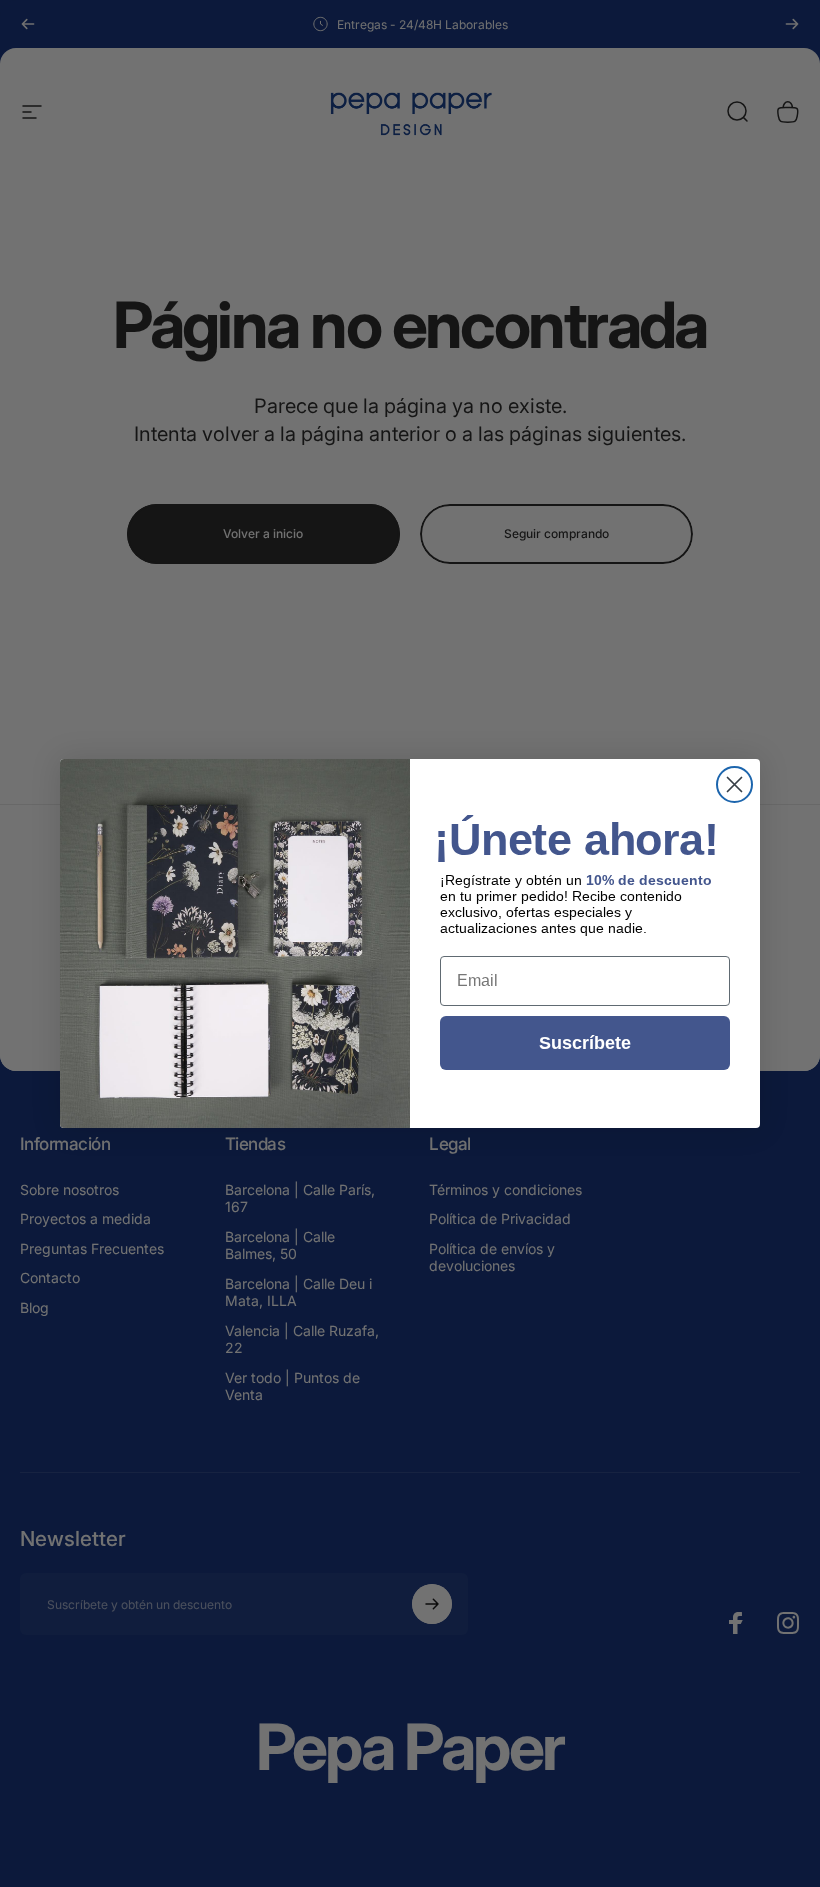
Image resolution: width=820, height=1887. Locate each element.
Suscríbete (585, 1043)
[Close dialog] (734, 784)
